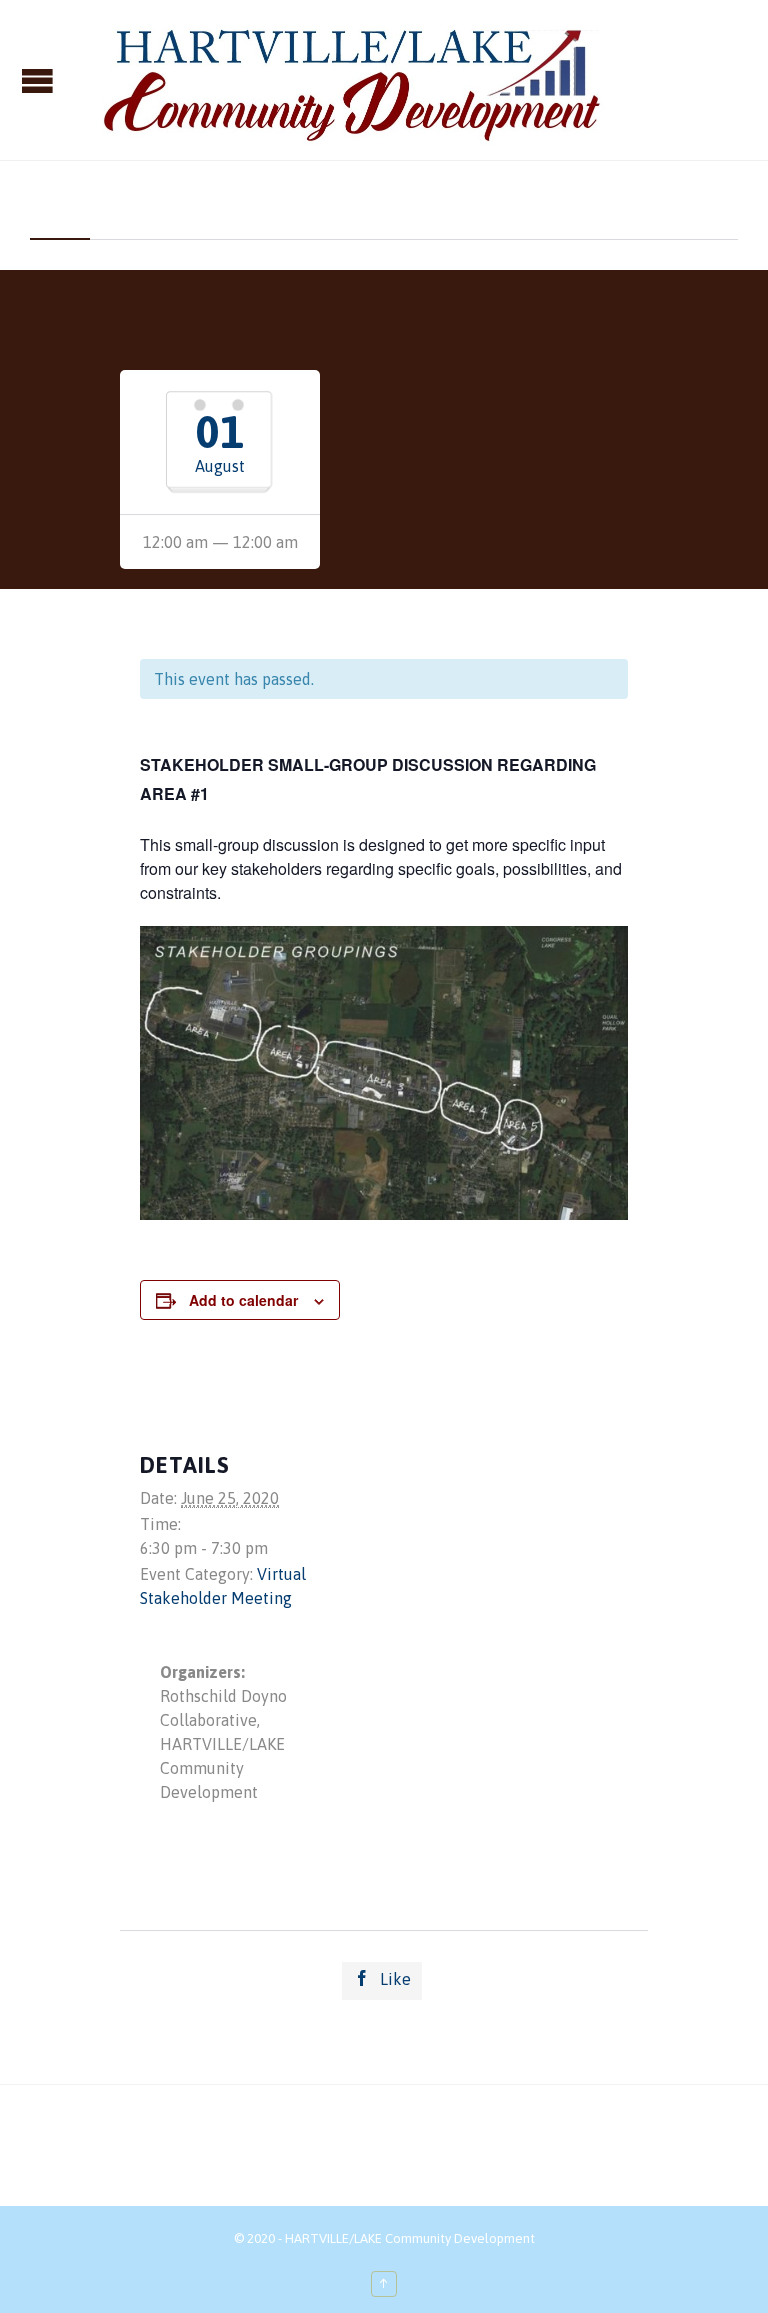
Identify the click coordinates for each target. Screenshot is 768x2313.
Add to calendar (243, 1300)
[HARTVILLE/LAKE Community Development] (348, 80)
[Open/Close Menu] (40, 80)
